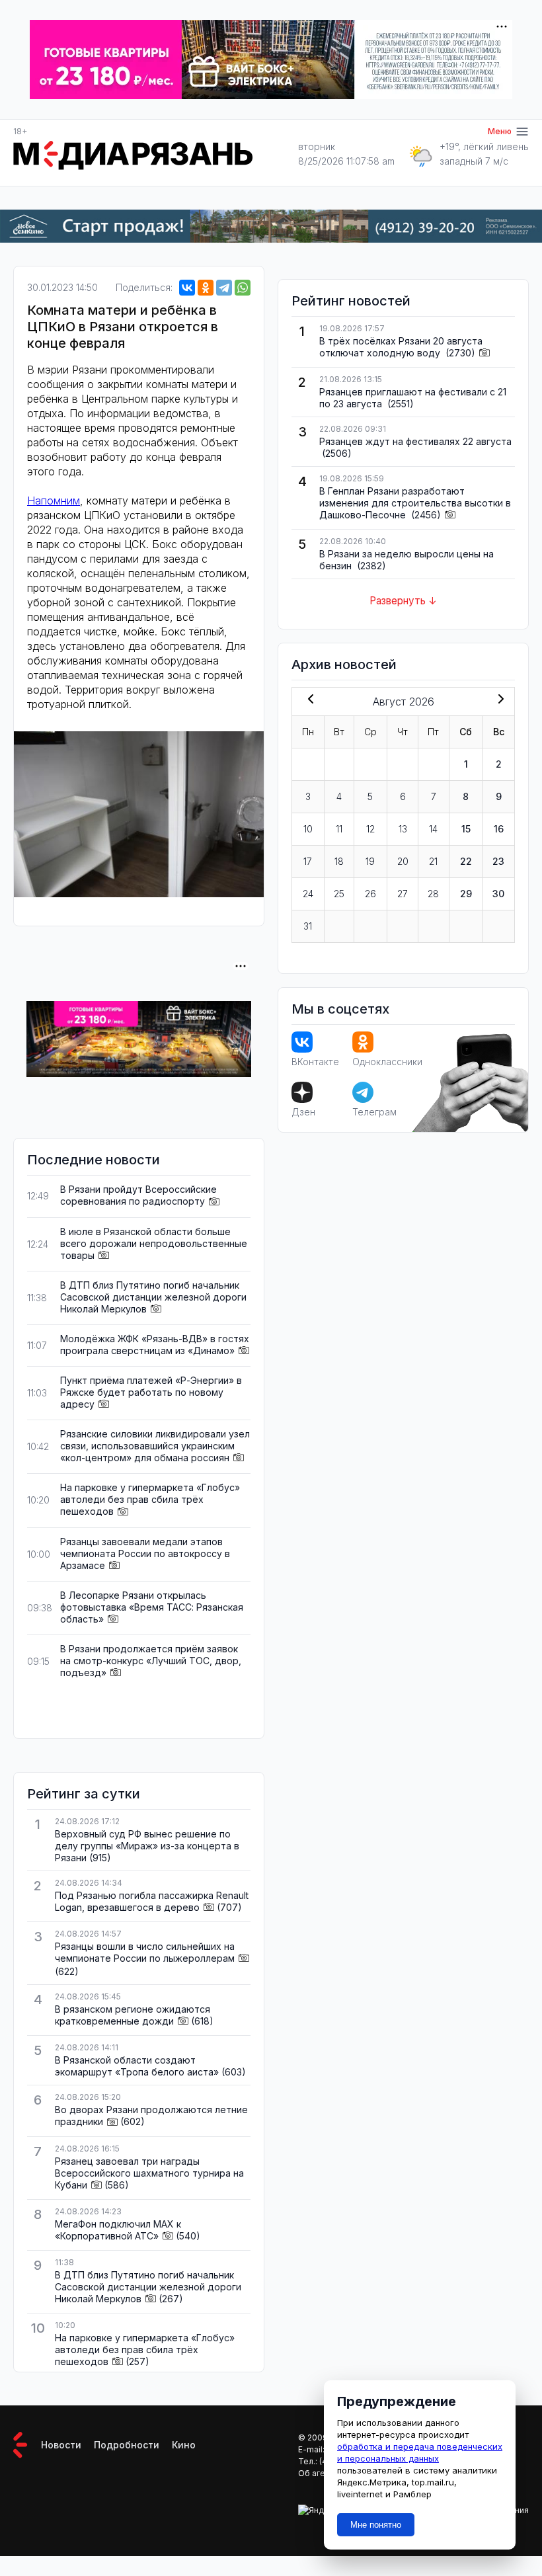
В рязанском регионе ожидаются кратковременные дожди (133, 2015)
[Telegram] (224, 288)
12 (370, 829)
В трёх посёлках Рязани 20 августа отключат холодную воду (401, 347)
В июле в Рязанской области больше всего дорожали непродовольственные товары (154, 1243)
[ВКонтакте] (187, 288)
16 (499, 829)
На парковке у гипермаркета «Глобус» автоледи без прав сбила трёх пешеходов (150, 1499)
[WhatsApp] (243, 288)
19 (370, 861)
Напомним (54, 501)
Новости (61, 2445)
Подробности (127, 2445)
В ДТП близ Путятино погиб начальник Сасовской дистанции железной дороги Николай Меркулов (153, 1297)
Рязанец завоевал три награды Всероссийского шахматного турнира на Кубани (149, 2173)
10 (308, 829)
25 (339, 894)
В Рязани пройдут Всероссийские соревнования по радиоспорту (138, 1195)
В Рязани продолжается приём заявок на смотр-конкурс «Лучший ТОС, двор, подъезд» (151, 1661)
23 (498, 861)
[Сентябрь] (498, 700)
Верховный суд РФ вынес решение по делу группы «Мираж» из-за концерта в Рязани (147, 1846)
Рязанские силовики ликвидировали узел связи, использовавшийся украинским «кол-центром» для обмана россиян (155, 1446)
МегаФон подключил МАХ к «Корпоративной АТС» (118, 2230)
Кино (184, 2445)
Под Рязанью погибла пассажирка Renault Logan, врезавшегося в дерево (152, 1901)
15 (466, 829)
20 (403, 861)
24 (308, 894)
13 (403, 829)
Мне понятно (376, 2525)
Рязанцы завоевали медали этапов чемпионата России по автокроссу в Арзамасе (145, 1553)
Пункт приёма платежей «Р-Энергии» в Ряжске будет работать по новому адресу (151, 1392)
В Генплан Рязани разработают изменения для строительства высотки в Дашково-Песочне (415, 503)
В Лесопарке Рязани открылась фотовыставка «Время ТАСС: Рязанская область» (152, 1607)
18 (339, 861)
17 (308, 861)
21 (433, 861)
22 (466, 861)
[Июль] (308, 700)
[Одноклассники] (206, 288)
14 (433, 829)
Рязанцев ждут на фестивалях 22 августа (415, 441)
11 (339, 829)
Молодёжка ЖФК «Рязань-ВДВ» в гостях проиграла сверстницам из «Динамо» (155, 1345)
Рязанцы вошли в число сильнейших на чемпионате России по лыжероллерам (145, 1952)
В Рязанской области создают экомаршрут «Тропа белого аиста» (137, 2066)
